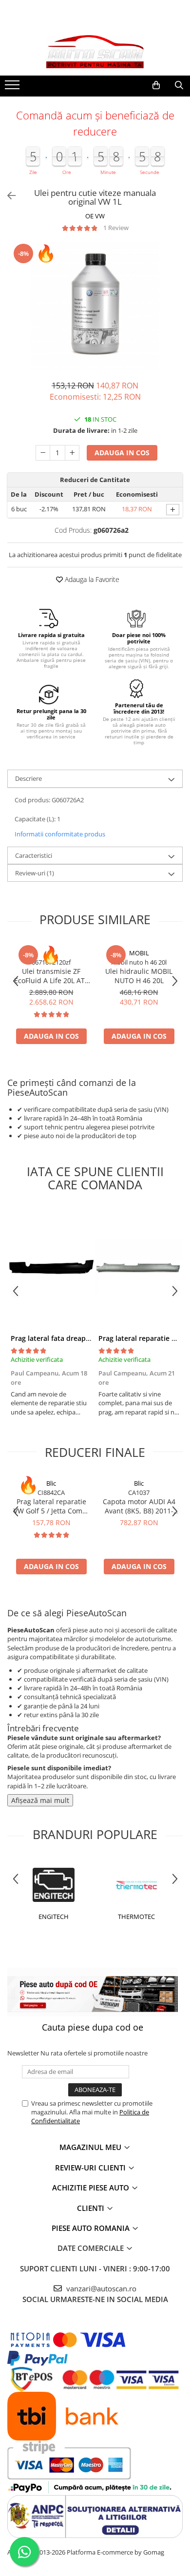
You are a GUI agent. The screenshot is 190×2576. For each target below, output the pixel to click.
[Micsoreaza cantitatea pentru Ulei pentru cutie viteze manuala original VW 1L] (43, 453)
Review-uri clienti (91, 2168)
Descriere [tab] (28, 778)
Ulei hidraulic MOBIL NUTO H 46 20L (139, 976)
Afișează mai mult (40, 1800)
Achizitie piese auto (92, 2188)
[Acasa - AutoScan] (95, 52)
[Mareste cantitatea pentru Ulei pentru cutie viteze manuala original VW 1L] (72, 453)
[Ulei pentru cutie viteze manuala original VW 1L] (95, 306)
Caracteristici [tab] (34, 855)
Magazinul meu (91, 2147)
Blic (51, 1483)
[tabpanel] (95, 306)
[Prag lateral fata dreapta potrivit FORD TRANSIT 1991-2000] (51, 1268)
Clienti (92, 2208)
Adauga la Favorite (91, 579)
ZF (51, 953)
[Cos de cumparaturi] (156, 85)
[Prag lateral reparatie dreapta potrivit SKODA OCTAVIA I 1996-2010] (139, 1268)
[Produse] (13, 88)
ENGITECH (54, 1917)
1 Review (116, 228)
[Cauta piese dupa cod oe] (93, 1992)
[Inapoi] (7, 196)
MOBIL (139, 953)
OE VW (95, 216)
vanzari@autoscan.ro (100, 2288)
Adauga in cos (122, 453)
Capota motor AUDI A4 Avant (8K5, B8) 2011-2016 (139, 1506)
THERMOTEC (136, 1917)
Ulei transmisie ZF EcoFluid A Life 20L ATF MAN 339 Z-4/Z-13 (51, 976)
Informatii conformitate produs (60, 834)
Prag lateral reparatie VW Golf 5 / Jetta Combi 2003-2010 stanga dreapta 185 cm (51, 1506)
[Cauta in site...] (179, 85)
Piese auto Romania (92, 2228)
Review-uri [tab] (35, 873)
